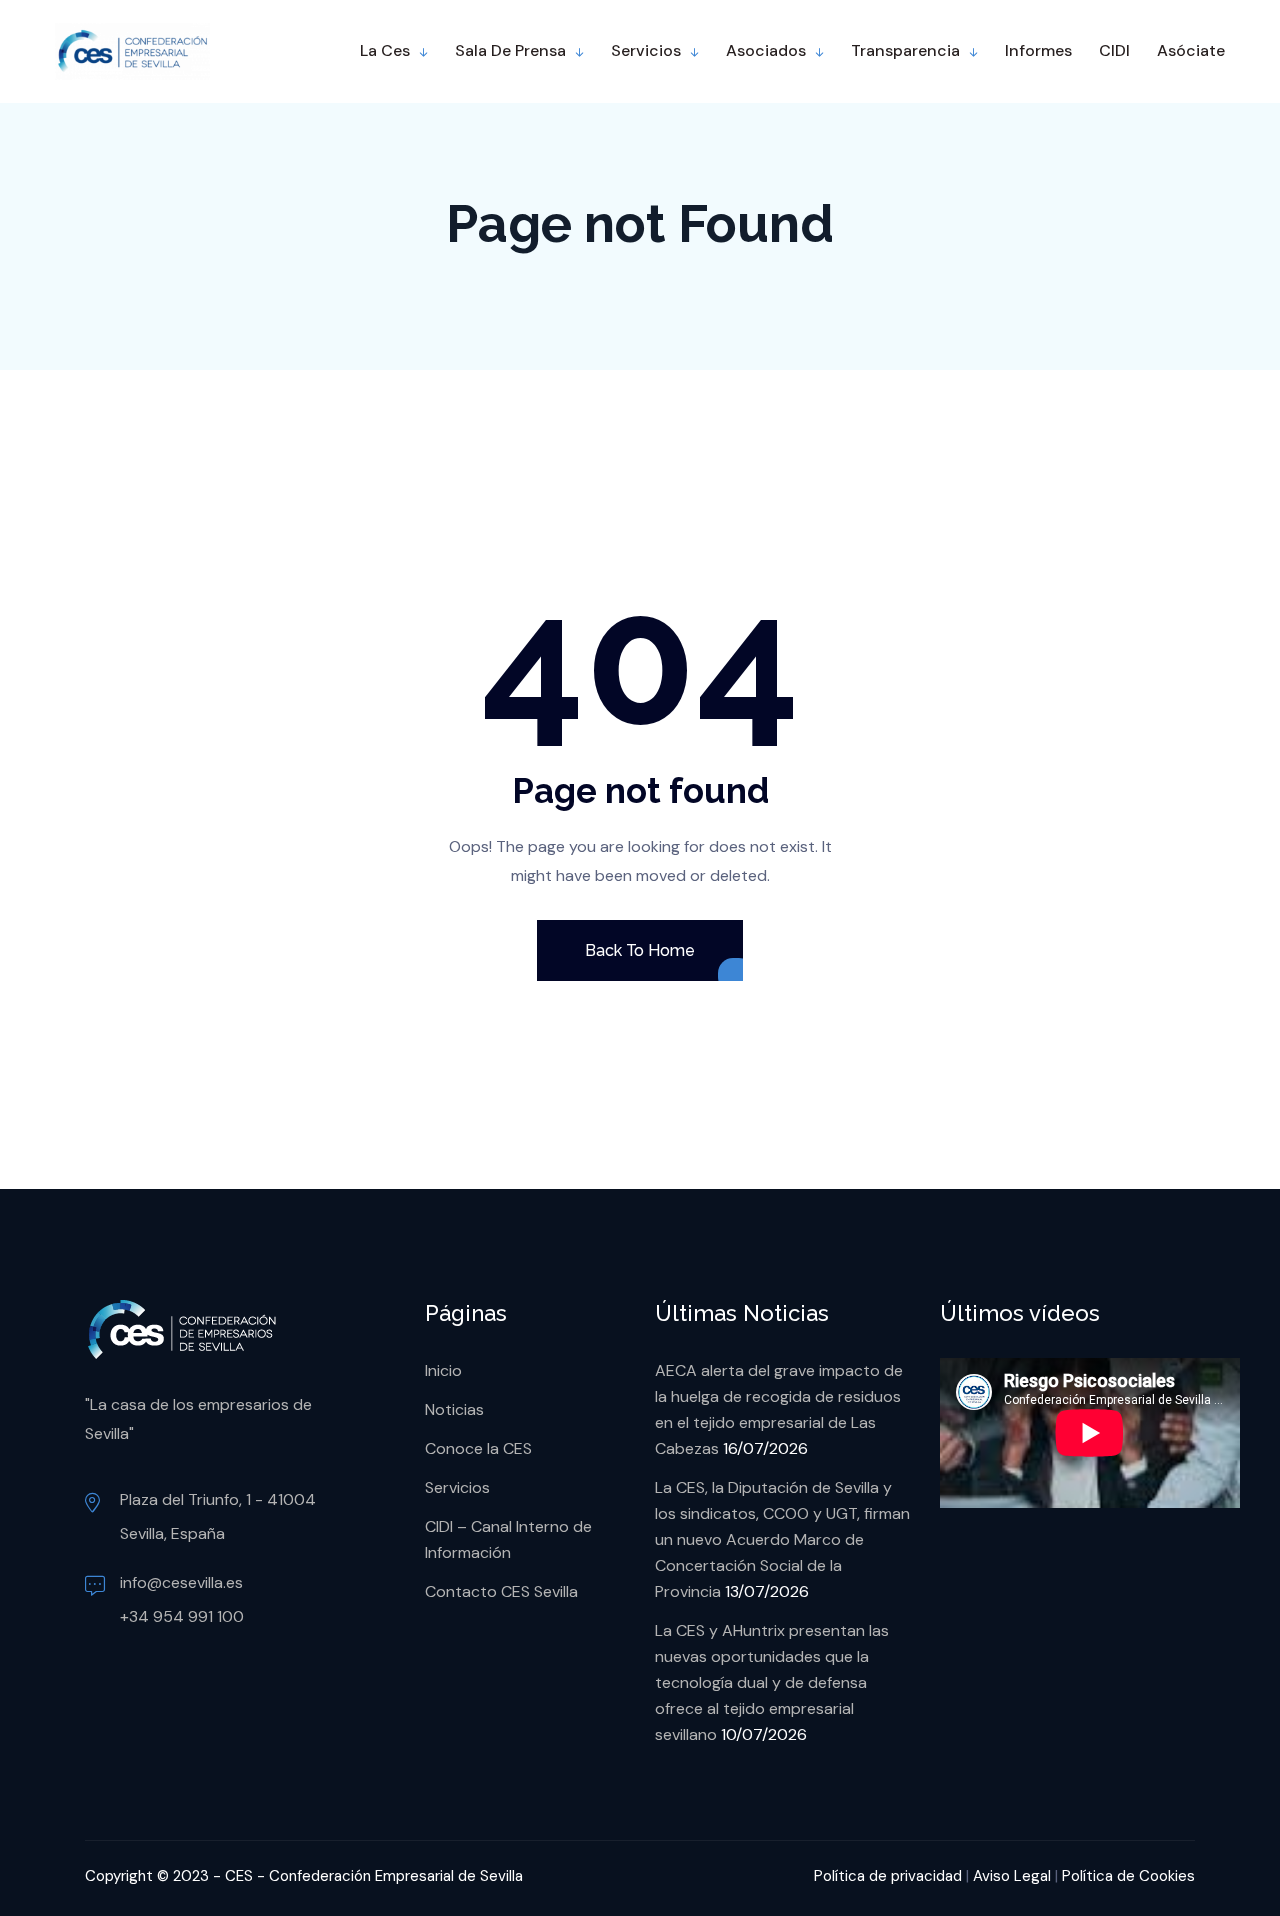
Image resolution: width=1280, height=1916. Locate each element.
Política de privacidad (888, 1876)
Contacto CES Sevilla (501, 1591)
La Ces (385, 50)
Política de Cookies (1128, 1876)
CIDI (1114, 50)
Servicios (646, 50)
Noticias (454, 1409)
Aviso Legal (1012, 1876)
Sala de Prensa (510, 50)
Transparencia (905, 50)
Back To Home (639, 950)
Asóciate (1191, 50)
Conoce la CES (478, 1448)
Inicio (443, 1370)
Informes (1038, 50)
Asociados (766, 50)
